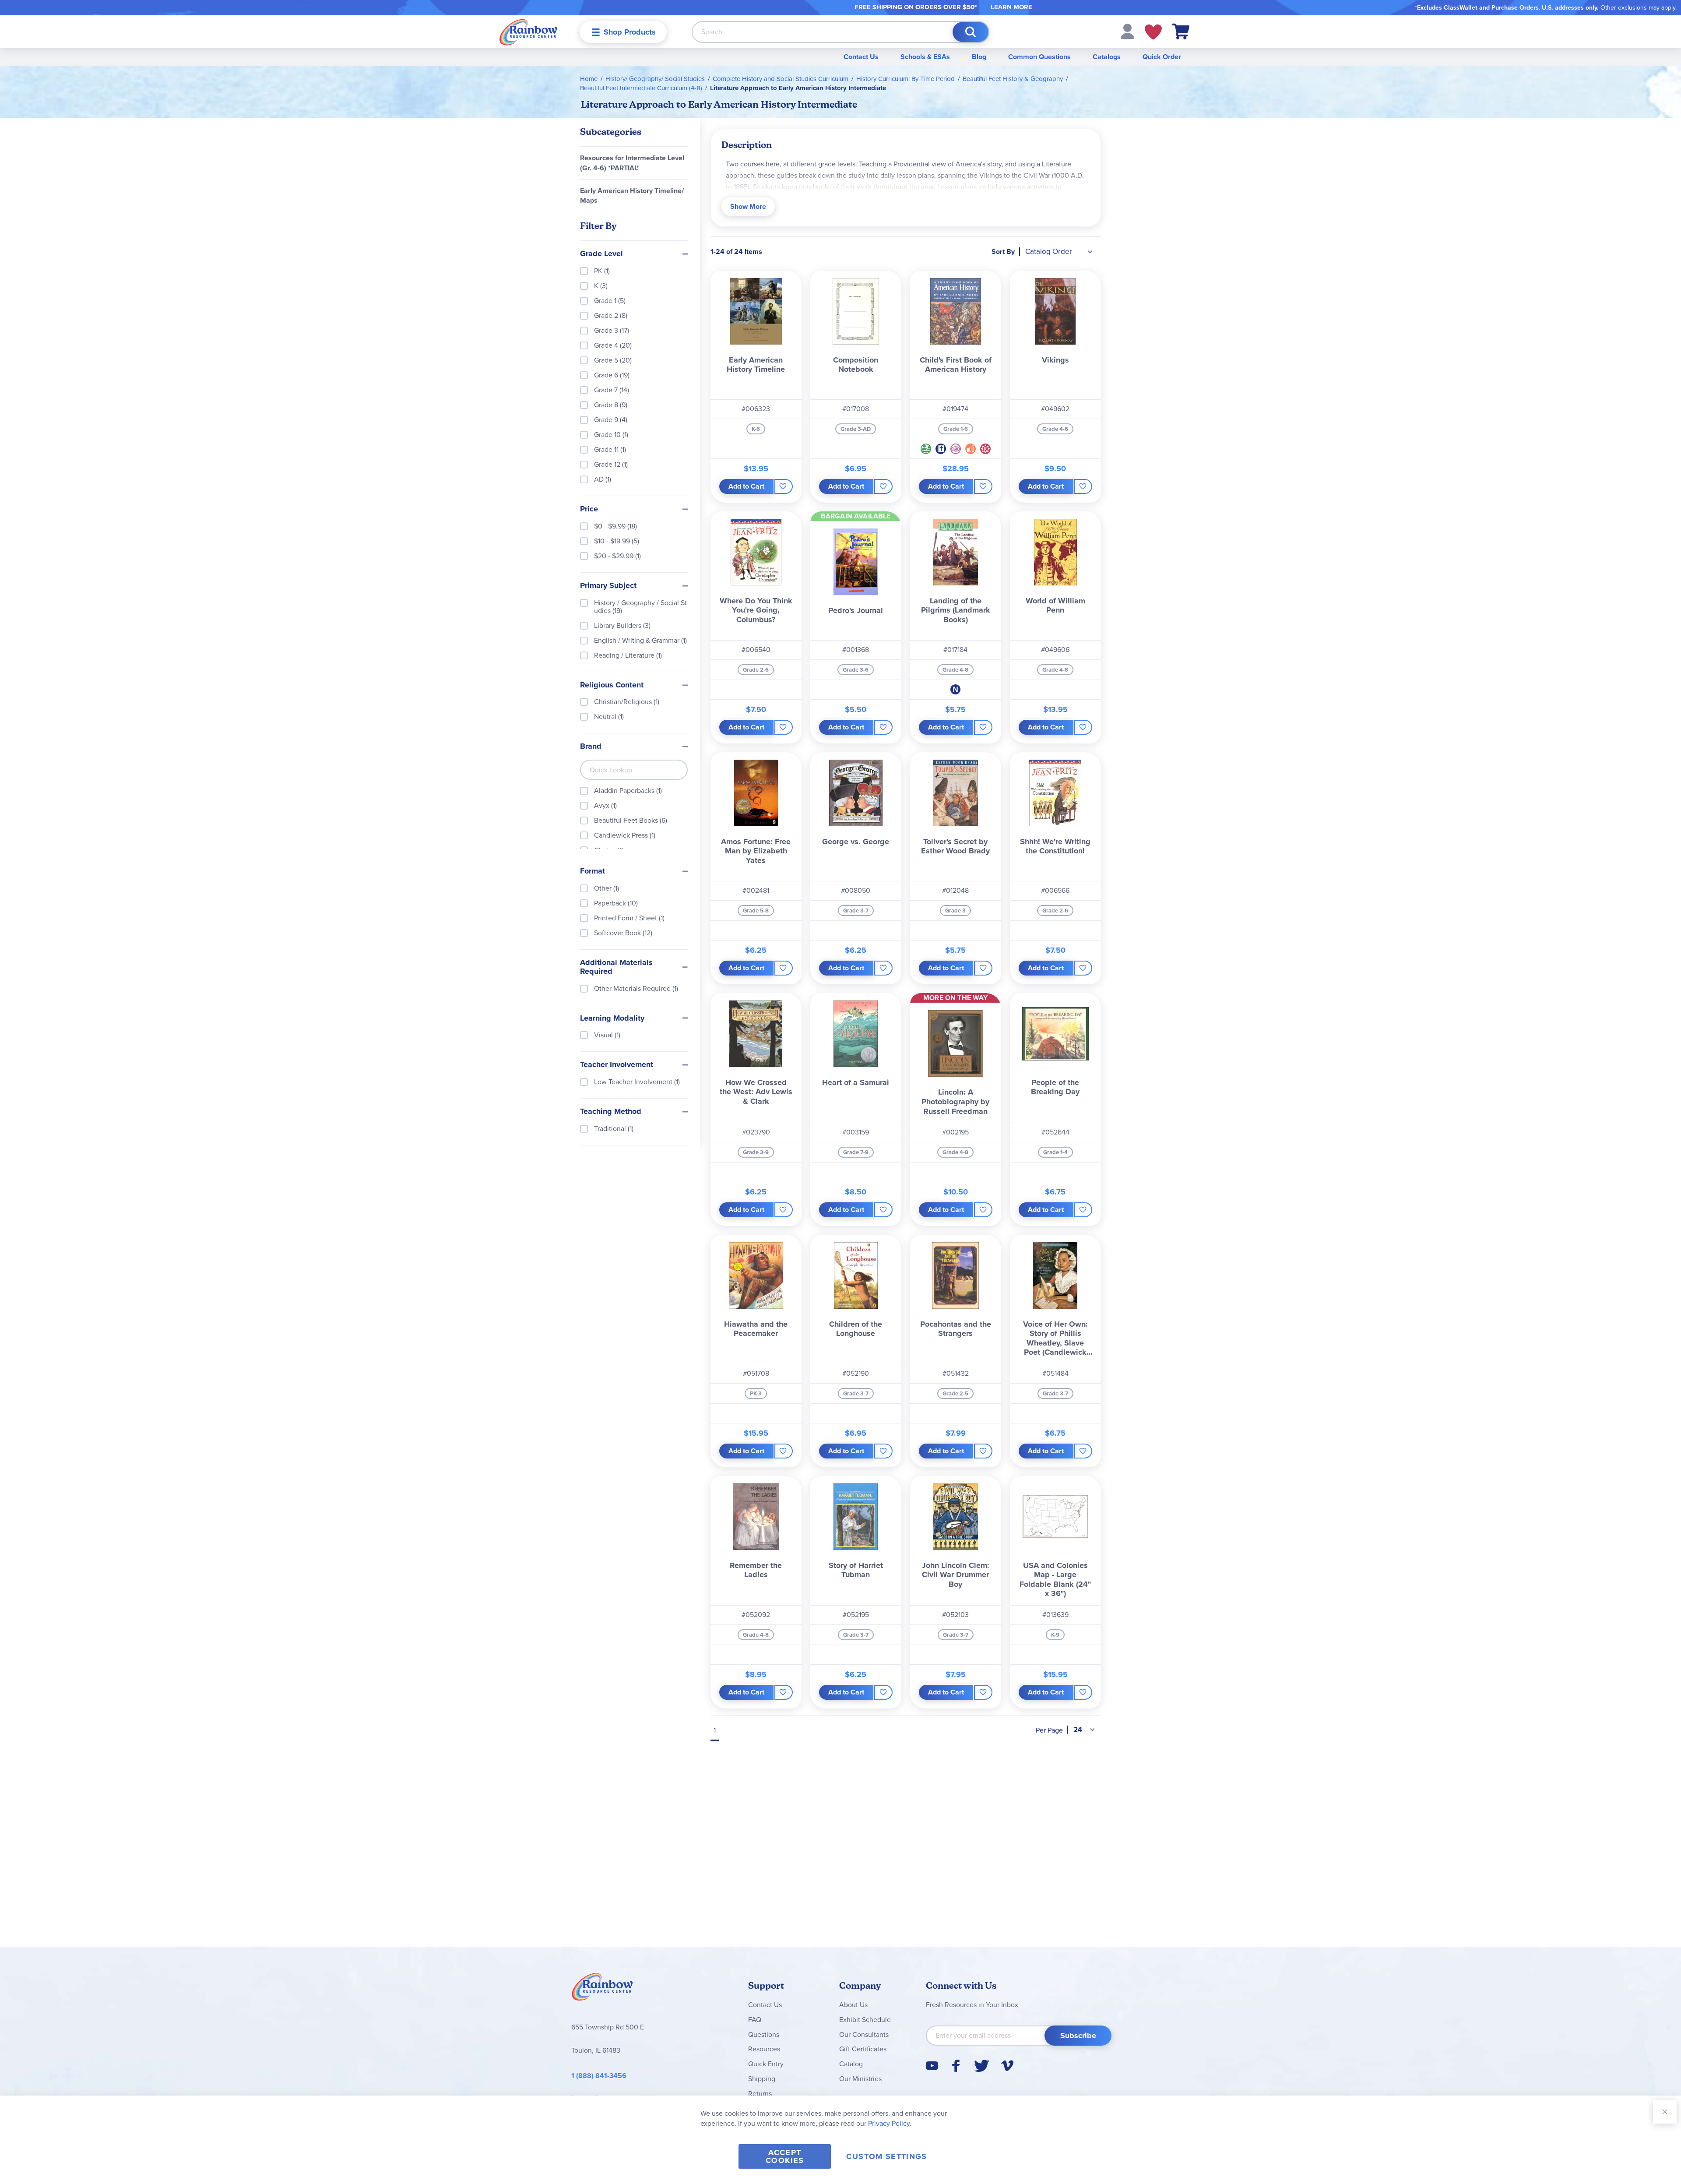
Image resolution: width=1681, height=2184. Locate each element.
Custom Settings (886, 2156)
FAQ (755, 2020)
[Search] (971, 32)
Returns (760, 2094)
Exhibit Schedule (865, 2020)
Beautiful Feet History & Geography (1013, 79)
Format (593, 871)
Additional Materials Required (616, 967)
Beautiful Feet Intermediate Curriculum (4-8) (641, 88)
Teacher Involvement (617, 1065)
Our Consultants (864, 2034)
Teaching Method (611, 1112)
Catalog (851, 2064)
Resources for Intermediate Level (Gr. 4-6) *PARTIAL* (632, 163)
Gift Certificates (863, 2049)
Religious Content (612, 685)
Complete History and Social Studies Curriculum (781, 79)
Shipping (762, 2079)
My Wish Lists (1153, 32)
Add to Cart (746, 486)
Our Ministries (860, 2079)
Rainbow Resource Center (602, 1989)
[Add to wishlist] (783, 486)
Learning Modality (612, 1018)
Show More (748, 206)
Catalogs (1107, 57)
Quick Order (1162, 57)
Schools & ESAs (925, 57)
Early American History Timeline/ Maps (632, 196)
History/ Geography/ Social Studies (655, 79)
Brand (591, 747)
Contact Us (861, 57)
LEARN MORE (1011, 7)
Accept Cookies (785, 2156)
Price (589, 509)
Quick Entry (766, 2064)
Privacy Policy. (890, 2123)
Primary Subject (608, 586)
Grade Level (601, 254)
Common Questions (1039, 57)
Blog (979, 57)
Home (589, 79)
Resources (764, 2049)
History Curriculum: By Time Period (906, 79)
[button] (1127, 31)
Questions (764, 2034)
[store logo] (528, 32)
